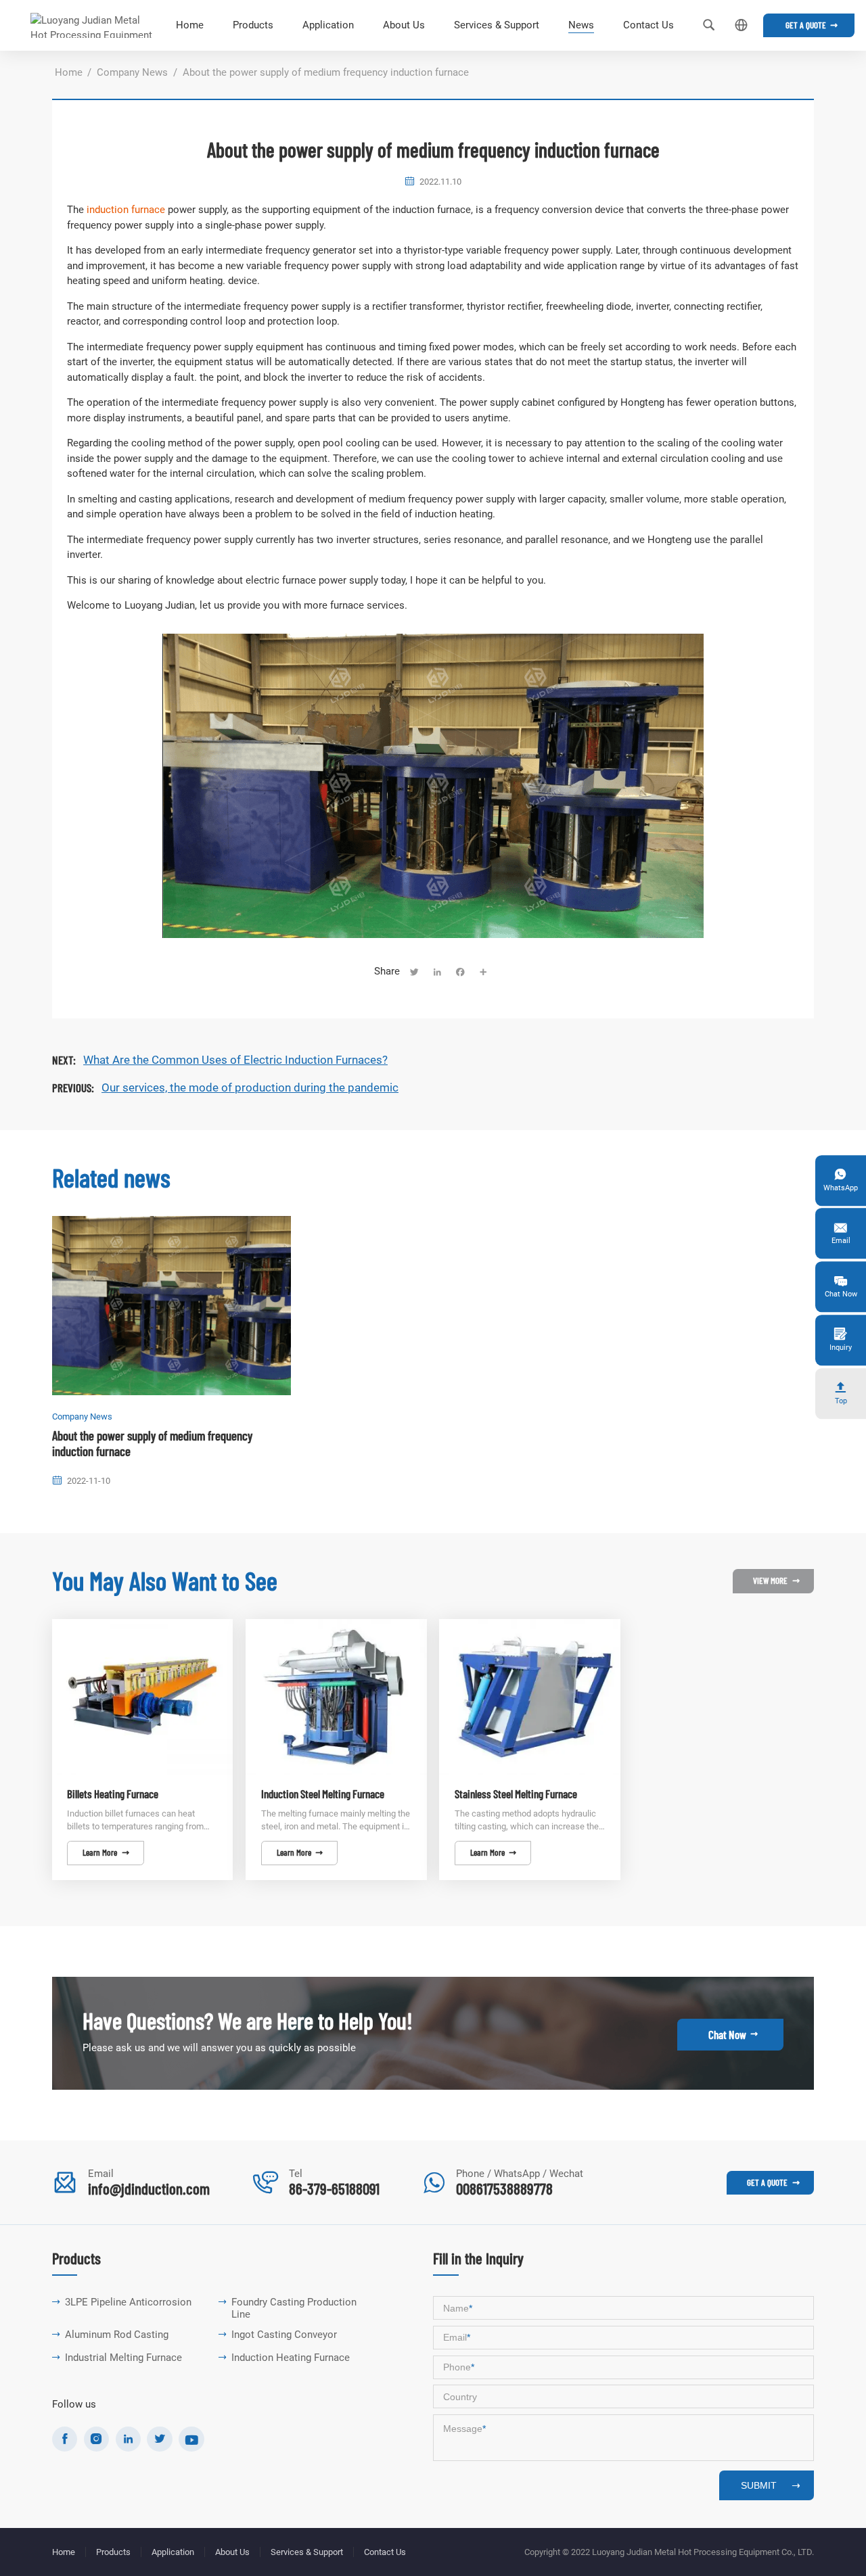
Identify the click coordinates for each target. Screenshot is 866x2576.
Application (328, 25)
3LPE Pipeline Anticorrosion (128, 2302)
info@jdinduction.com (149, 2188)
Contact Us (648, 25)
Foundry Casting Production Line (294, 2309)
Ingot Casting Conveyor (284, 2335)
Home (190, 25)
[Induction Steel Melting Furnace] (336, 1697)
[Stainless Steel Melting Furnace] (530, 1697)
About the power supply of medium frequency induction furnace (152, 1444)
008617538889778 (504, 2188)
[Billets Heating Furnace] (143, 1697)
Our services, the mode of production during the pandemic (250, 1087)
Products (253, 25)
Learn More (106, 1852)
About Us (404, 25)
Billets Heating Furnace (113, 1794)
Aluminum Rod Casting (117, 2335)
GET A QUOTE (773, 2182)
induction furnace (126, 210)
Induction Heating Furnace (291, 2358)
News (581, 25)
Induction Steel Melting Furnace (323, 1794)
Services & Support (497, 25)
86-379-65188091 (334, 2188)
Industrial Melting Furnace (123, 2358)
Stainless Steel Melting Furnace (516, 1794)
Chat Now (733, 2034)
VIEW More (776, 1580)
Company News (132, 72)
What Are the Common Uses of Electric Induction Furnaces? (235, 1060)
